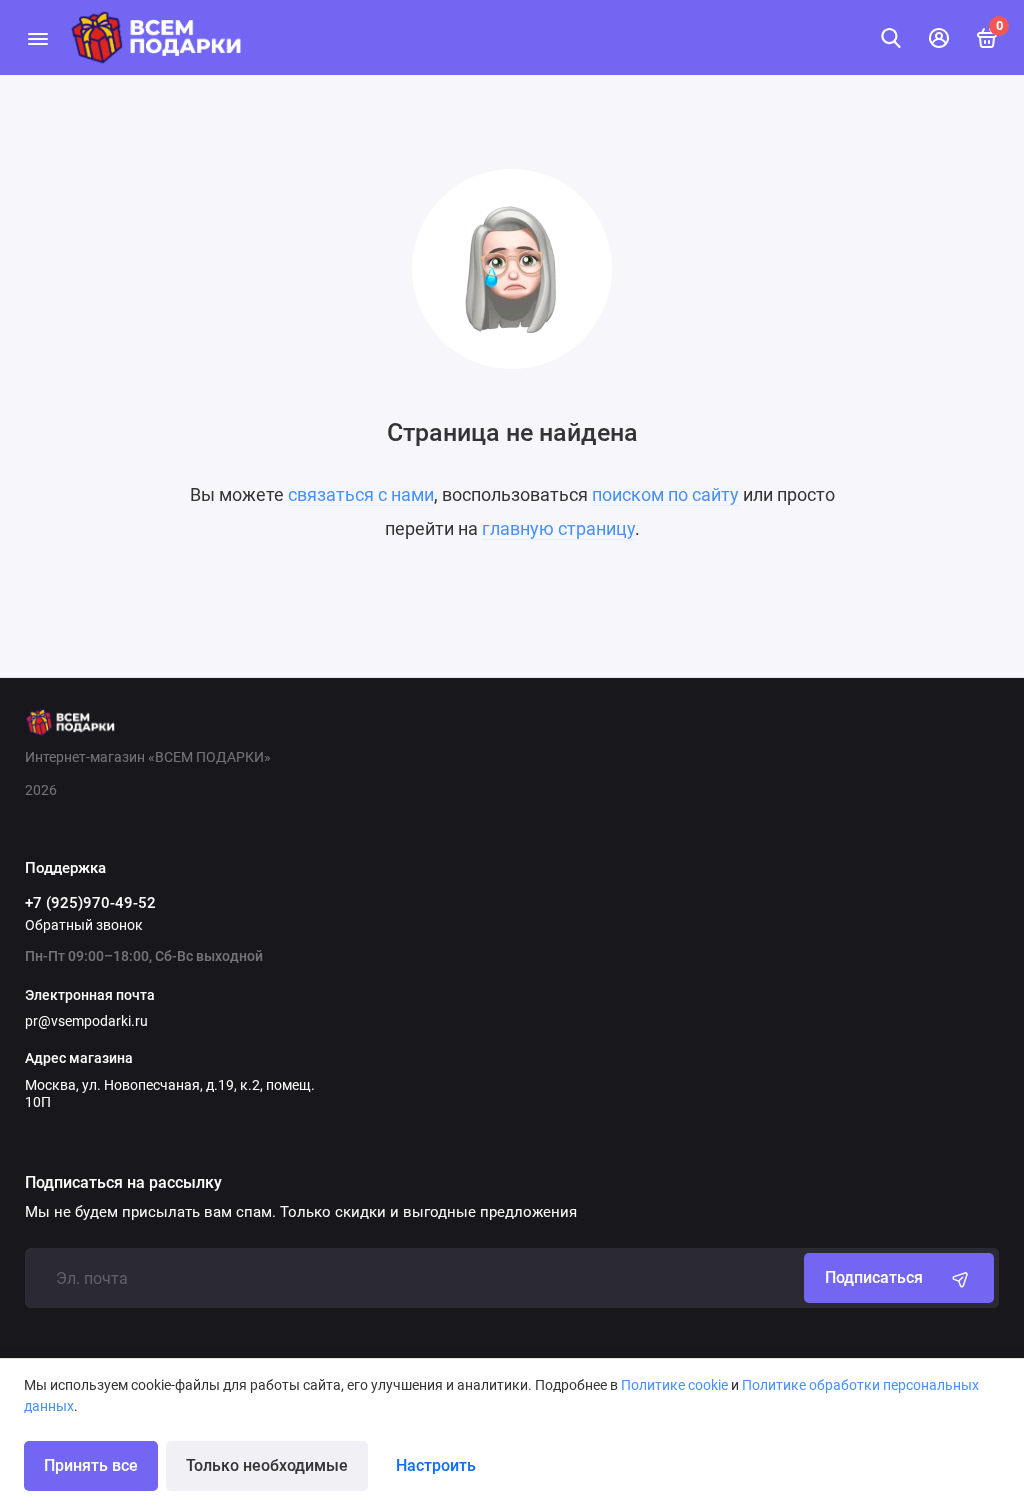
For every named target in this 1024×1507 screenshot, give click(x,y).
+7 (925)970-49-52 (90, 903)
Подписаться (874, 1277)
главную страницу (558, 528)
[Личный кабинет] (939, 38)
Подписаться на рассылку (123, 1183)
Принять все (91, 1465)
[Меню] (37, 37)
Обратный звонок (84, 925)
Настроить (436, 1465)
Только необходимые (267, 1465)
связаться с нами (361, 494)
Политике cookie (674, 1385)
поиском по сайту (665, 494)
